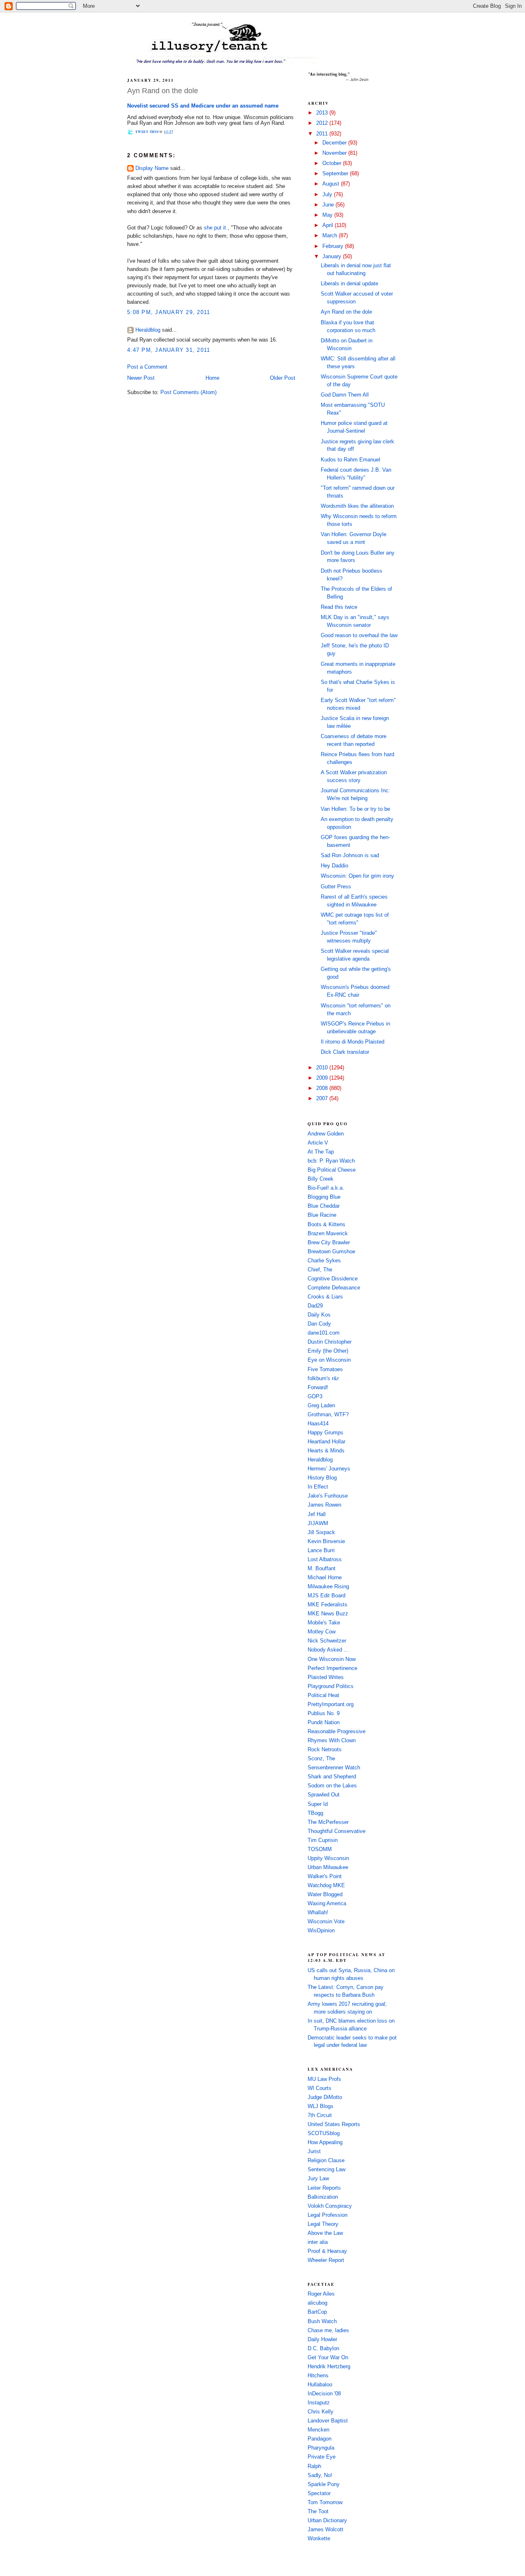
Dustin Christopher (330, 1342)
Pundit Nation (324, 1723)
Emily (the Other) (328, 1351)
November (335, 153)
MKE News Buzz (328, 1614)
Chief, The (320, 1270)
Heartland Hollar (326, 1442)
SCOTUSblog (324, 2133)
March (331, 236)
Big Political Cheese (332, 1170)
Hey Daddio (334, 866)
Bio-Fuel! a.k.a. (326, 1188)
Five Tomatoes (325, 1369)
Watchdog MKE (326, 1886)
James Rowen (324, 1505)
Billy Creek (321, 1179)
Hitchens (318, 2376)
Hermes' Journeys (329, 1469)
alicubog (317, 2303)
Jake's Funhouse (328, 1496)
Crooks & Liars (325, 1297)
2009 (323, 1078)
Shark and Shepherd (332, 1777)
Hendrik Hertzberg (329, 2367)
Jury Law (318, 2179)
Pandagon (320, 2439)
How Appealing (325, 2142)
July (328, 195)
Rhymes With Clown (332, 1741)
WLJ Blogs (321, 2106)
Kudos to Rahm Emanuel (350, 460)
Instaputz (319, 2403)
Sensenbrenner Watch (334, 1768)
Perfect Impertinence (332, 1668)
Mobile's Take (324, 1623)
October (333, 163)
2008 (323, 1088)
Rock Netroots (325, 1750)
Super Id (318, 1804)
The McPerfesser (328, 1822)
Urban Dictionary (327, 2521)
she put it (215, 228)
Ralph (314, 2466)
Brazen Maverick (328, 1234)
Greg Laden (321, 1406)
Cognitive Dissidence (333, 1279)
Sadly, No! (320, 2475)
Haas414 (318, 1424)
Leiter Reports (324, 2188)
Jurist (314, 2152)
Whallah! (318, 1913)
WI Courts (320, 2088)
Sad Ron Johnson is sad (350, 856)
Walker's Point (325, 1876)
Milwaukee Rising (328, 1587)
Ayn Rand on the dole (163, 91)
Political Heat (323, 1695)
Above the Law (325, 2233)
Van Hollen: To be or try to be (355, 809)
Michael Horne (325, 1578)
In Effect (318, 1487)
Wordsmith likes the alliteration (357, 506)
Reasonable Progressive (337, 1732)
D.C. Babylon (323, 2349)
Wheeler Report (326, 2260)
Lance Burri (321, 1551)
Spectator (319, 2493)
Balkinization (323, 2197)
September (336, 174)
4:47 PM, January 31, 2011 (169, 350)
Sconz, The (321, 1759)
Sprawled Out (324, 1795)
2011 (323, 134)
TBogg (315, 1813)
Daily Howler (322, 2340)
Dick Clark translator (345, 1052)
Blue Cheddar (324, 1206)
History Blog (322, 1478)
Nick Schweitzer (327, 1641)
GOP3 (315, 1397)
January (333, 257)
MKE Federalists (328, 1605)
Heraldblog (148, 330)
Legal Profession (328, 2215)
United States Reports (334, 2124)
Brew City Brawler (329, 1243)
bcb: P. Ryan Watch (331, 1161)
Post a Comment (147, 367)
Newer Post (141, 378)
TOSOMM (320, 1849)
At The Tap (321, 1152)
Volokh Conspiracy (330, 2206)
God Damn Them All (345, 395)
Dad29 (315, 1306)
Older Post (283, 378)
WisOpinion (321, 1931)
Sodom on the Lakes (332, 1786)
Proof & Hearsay (327, 2251)
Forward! (318, 1388)
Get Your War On (328, 2358)
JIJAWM (318, 1523)
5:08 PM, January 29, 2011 (169, 312)
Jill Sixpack (321, 1532)
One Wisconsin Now (332, 1659)
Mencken (318, 2430)
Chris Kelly (321, 2412)
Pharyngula (321, 2448)
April (329, 225)
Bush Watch (322, 2321)
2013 (323, 113)
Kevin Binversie (326, 1541)
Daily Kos (319, 1315)
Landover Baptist (328, 2421)
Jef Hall (317, 1514)
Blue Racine (322, 1215)
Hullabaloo (320, 2385)
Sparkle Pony (324, 2484)
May (328, 215)
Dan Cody (319, 1324)
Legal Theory (323, 2224)
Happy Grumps (325, 1433)
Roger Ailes (321, 2294)
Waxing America (327, 1904)
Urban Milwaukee (328, 1867)
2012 (323, 123)
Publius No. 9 (324, 1714)
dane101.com (324, 1333)
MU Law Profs (324, 2079)
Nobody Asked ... (328, 1650)
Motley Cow (322, 1632)
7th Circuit (320, 2115)
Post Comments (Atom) (188, 392)
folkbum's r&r (323, 1379)
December (335, 143)
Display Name (152, 168)
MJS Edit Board (326, 1596)
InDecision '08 (324, 2394)
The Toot (318, 2512)
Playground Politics (331, 1686)
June (329, 205)
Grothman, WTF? (328, 1415)
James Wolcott (325, 2530)
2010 (323, 1068)
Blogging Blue (324, 1197)
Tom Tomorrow (325, 2503)
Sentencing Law (326, 2170)
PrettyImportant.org (331, 1704)
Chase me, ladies (328, 2331)
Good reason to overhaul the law (359, 635)
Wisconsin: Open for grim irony (357, 876)
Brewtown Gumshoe (331, 1252)
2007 (323, 1099)
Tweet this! (147, 132)
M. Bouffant (322, 1569)
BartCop (317, 2312)
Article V (318, 1143)
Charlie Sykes (324, 1261)
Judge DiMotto (325, 2097)
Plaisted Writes (326, 1677)
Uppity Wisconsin (328, 1858)
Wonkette (319, 2539)
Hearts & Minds (326, 1451)
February (334, 246)
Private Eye (322, 2457)
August (332, 184)
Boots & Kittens (326, 1225)
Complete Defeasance (334, 1288)
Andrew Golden (326, 1134)
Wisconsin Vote (326, 1922)
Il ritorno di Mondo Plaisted (353, 1042)
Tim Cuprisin (323, 1840)
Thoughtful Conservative (337, 1831)
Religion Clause (326, 2161)
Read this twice (339, 607)
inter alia (318, 2242)
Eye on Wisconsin (329, 1360)
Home (212, 378)
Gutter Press (336, 887)
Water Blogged (325, 1895)
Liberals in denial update (349, 284)
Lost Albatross (325, 1560)
